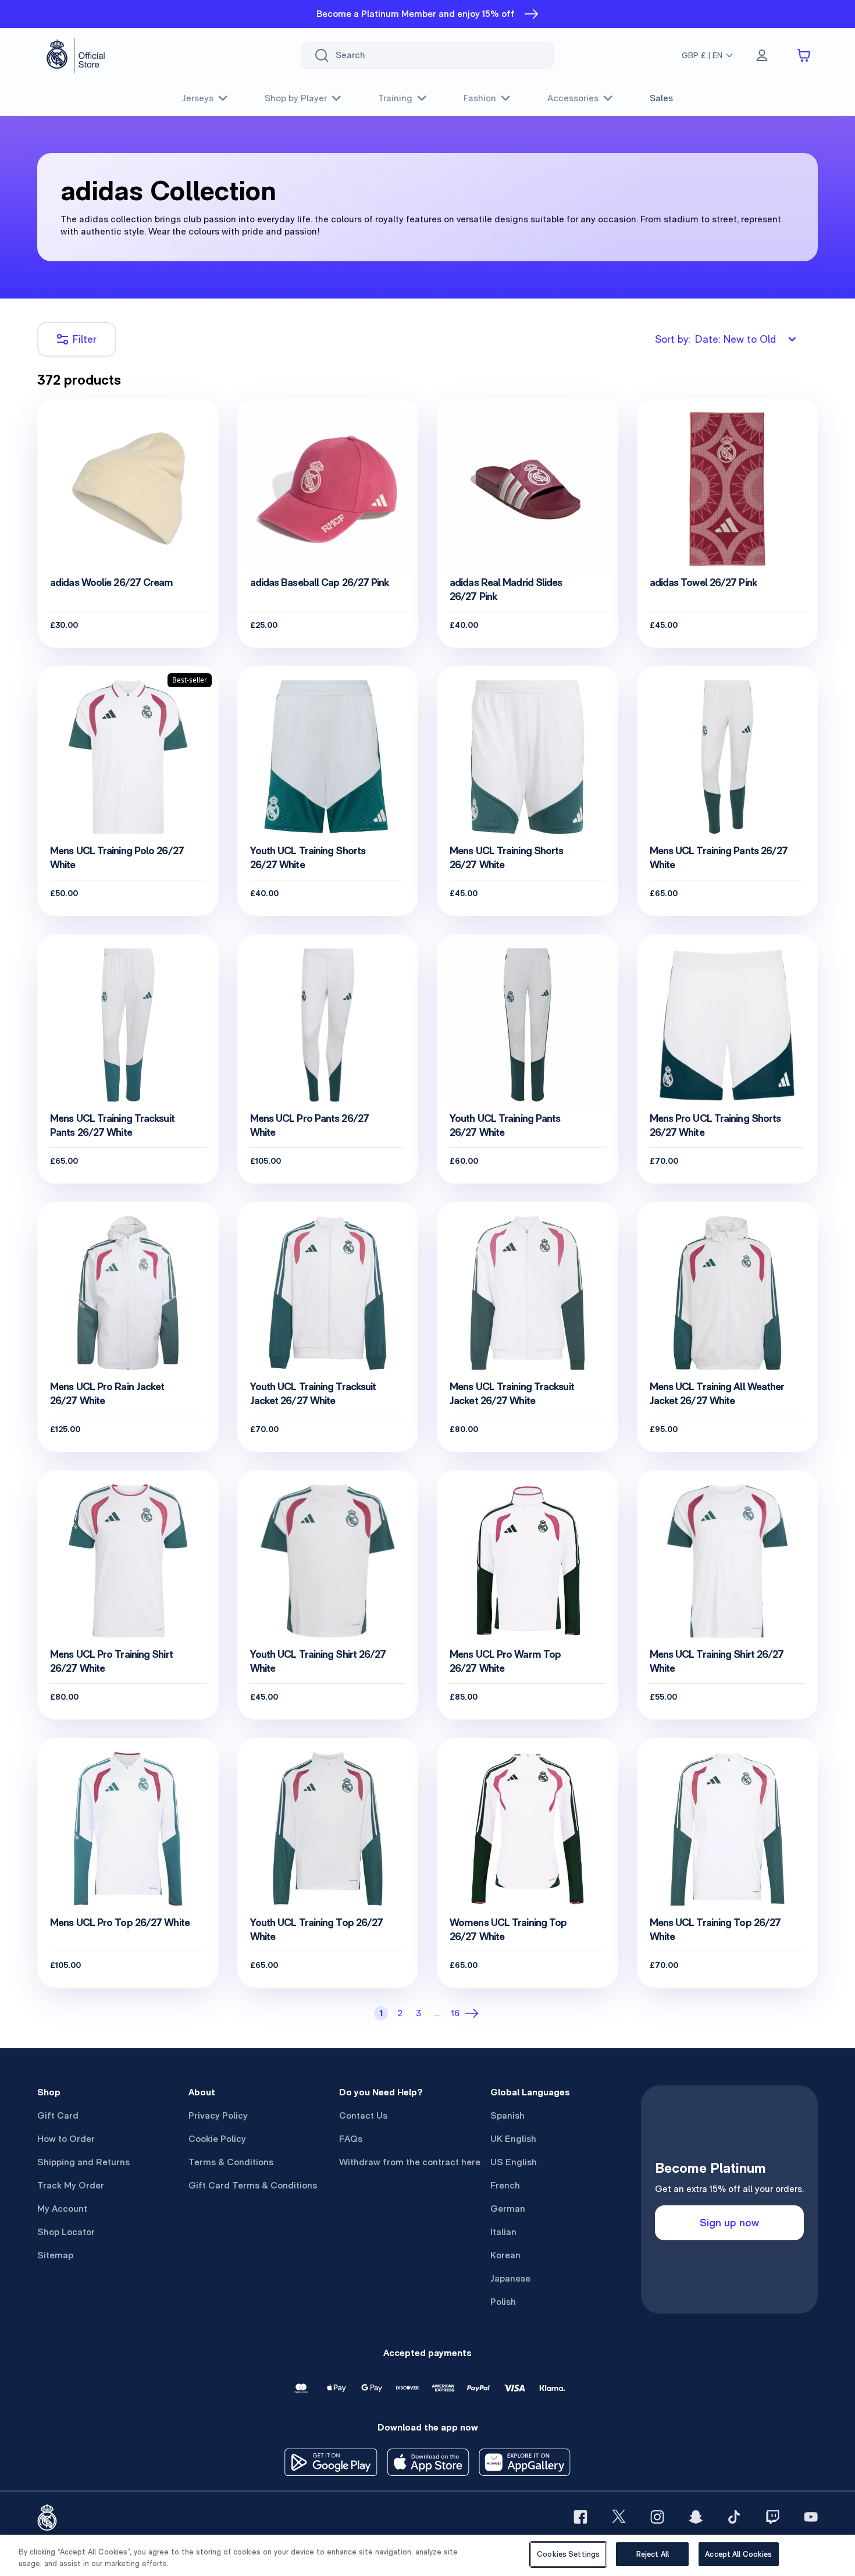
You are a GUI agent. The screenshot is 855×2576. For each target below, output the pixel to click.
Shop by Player (296, 98)
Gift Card (58, 2115)
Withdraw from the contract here (410, 2162)
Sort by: (715, 339)
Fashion (480, 98)
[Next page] (474, 2013)
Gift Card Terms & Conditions (253, 2185)
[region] (427, 2555)
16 (455, 2013)
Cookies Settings (568, 2554)
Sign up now (729, 2223)
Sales (661, 98)
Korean (505, 2255)
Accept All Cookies (738, 2554)
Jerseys (198, 98)
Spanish (507, 2115)
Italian (503, 2232)
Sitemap (55, 2255)
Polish (503, 2302)
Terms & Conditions (231, 2162)
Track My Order (71, 2185)
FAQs (351, 2139)
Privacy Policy (218, 2115)
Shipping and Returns (83, 2162)
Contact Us (363, 2115)
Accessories (573, 98)
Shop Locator (66, 2232)
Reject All (653, 2554)
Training (395, 98)
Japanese (510, 2278)
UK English (513, 2139)
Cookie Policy (217, 2139)
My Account (62, 2209)
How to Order (66, 2139)
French (505, 2185)
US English (514, 2162)
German (508, 2209)
